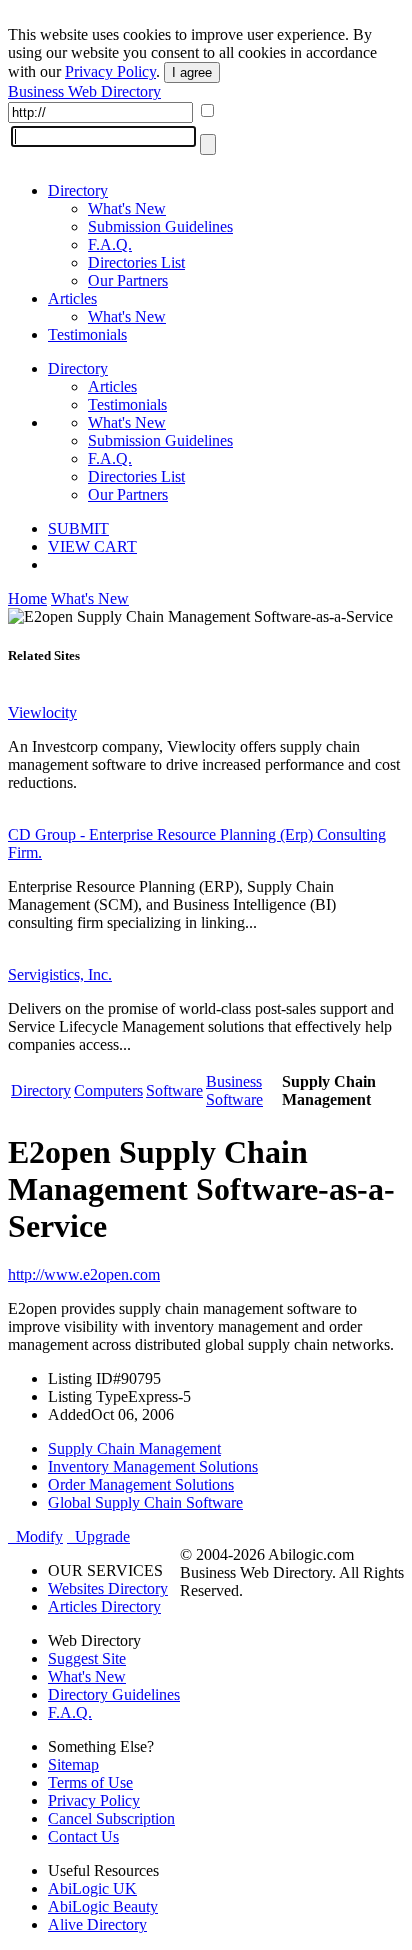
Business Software (234, 1090)
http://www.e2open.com (84, 1274)
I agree (192, 72)
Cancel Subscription (111, 1818)
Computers (108, 1090)
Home (27, 598)
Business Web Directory (84, 91)
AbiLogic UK (92, 1888)
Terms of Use (90, 1782)
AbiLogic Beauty (103, 1906)
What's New (127, 208)
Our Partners (128, 280)
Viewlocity (42, 712)
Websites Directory (108, 1588)
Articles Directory (104, 1606)
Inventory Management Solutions (153, 1466)
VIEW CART (92, 546)
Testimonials (87, 334)
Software (174, 1090)
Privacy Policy (110, 71)
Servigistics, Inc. (60, 974)
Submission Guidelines (160, 226)
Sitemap (73, 1764)
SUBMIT (78, 528)
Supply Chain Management (134, 1448)
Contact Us (83, 1836)
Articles (72, 298)
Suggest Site (87, 1658)
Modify (35, 1536)
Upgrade (98, 1536)
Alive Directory (97, 1924)
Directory (78, 190)
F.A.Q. (110, 244)
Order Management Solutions (141, 1484)
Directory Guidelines (114, 1694)
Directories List (136, 262)
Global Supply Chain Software (145, 1502)
